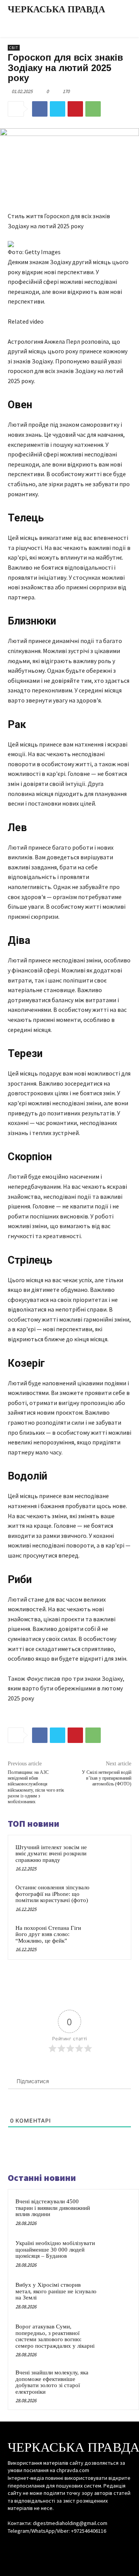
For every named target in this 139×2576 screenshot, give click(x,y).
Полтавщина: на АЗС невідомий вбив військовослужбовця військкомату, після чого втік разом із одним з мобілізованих (36, 1787)
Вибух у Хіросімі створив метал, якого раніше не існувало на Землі (56, 2291)
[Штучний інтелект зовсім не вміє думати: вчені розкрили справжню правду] (109, 1857)
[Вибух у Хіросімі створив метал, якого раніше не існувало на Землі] (116, 2295)
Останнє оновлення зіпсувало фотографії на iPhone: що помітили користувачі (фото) (53, 1894)
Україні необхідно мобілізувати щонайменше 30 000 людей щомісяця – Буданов (55, 2249)
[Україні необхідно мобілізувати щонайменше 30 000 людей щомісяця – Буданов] (116, 2254)
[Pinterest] (75, 109)
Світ (14, 48)
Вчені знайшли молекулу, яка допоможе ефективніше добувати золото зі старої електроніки (52, 2382)
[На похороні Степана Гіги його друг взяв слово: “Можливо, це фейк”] (109, 1937)
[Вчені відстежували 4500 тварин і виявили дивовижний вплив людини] (116, 2212)
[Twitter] (58, 109)
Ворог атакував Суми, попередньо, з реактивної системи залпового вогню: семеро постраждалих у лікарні (55, 2336)
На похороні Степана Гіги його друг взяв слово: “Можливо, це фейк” (48, 1934)
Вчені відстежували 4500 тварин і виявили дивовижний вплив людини (53, 2208)
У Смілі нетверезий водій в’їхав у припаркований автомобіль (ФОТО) (107, 1778)
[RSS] (69, 2546)
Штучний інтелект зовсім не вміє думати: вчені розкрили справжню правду (51, 1854)
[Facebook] (40, 109)
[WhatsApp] (93, 109)
